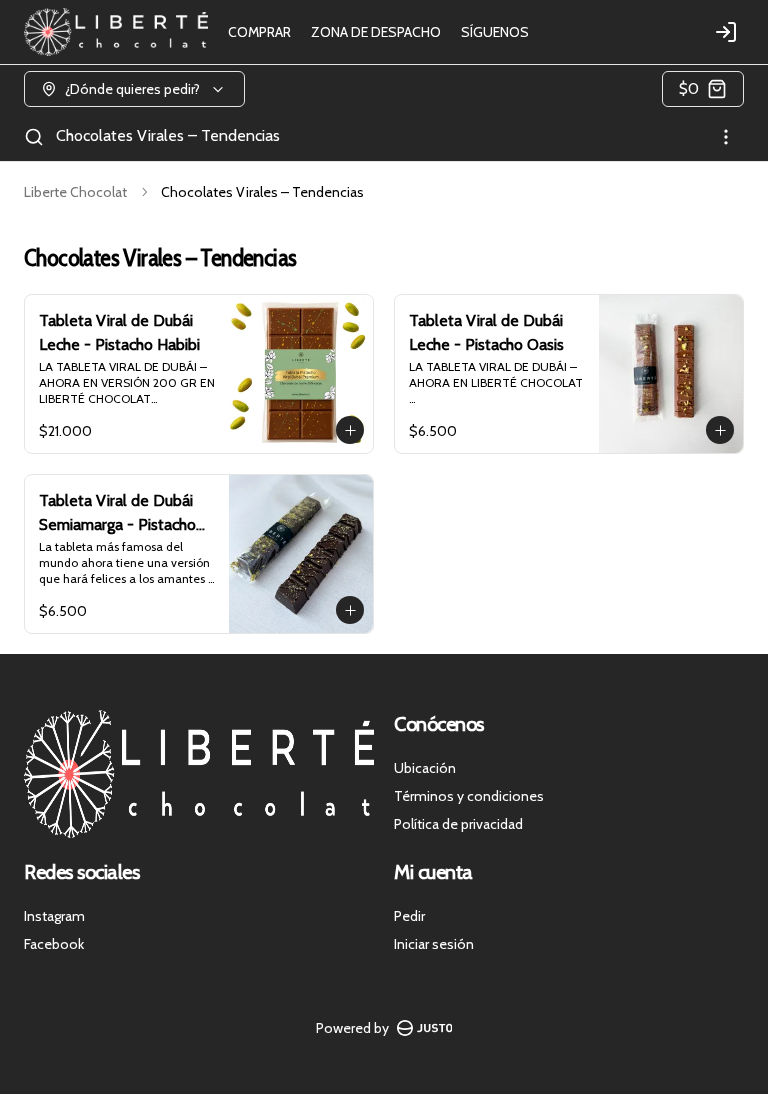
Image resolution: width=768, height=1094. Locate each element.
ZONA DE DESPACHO (376, 32)
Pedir (409, 916)
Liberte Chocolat (75, 192)
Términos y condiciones (469, 796)
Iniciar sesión (434, 944)
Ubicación (425, 768)
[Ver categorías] (726, 137)
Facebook (54, 944)
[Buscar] (34, 137)
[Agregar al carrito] (350, 430)
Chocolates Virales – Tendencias (168, 135)
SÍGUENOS (495, 32)
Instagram (54, 916)
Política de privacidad (458, 824)
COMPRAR (259, 32)
